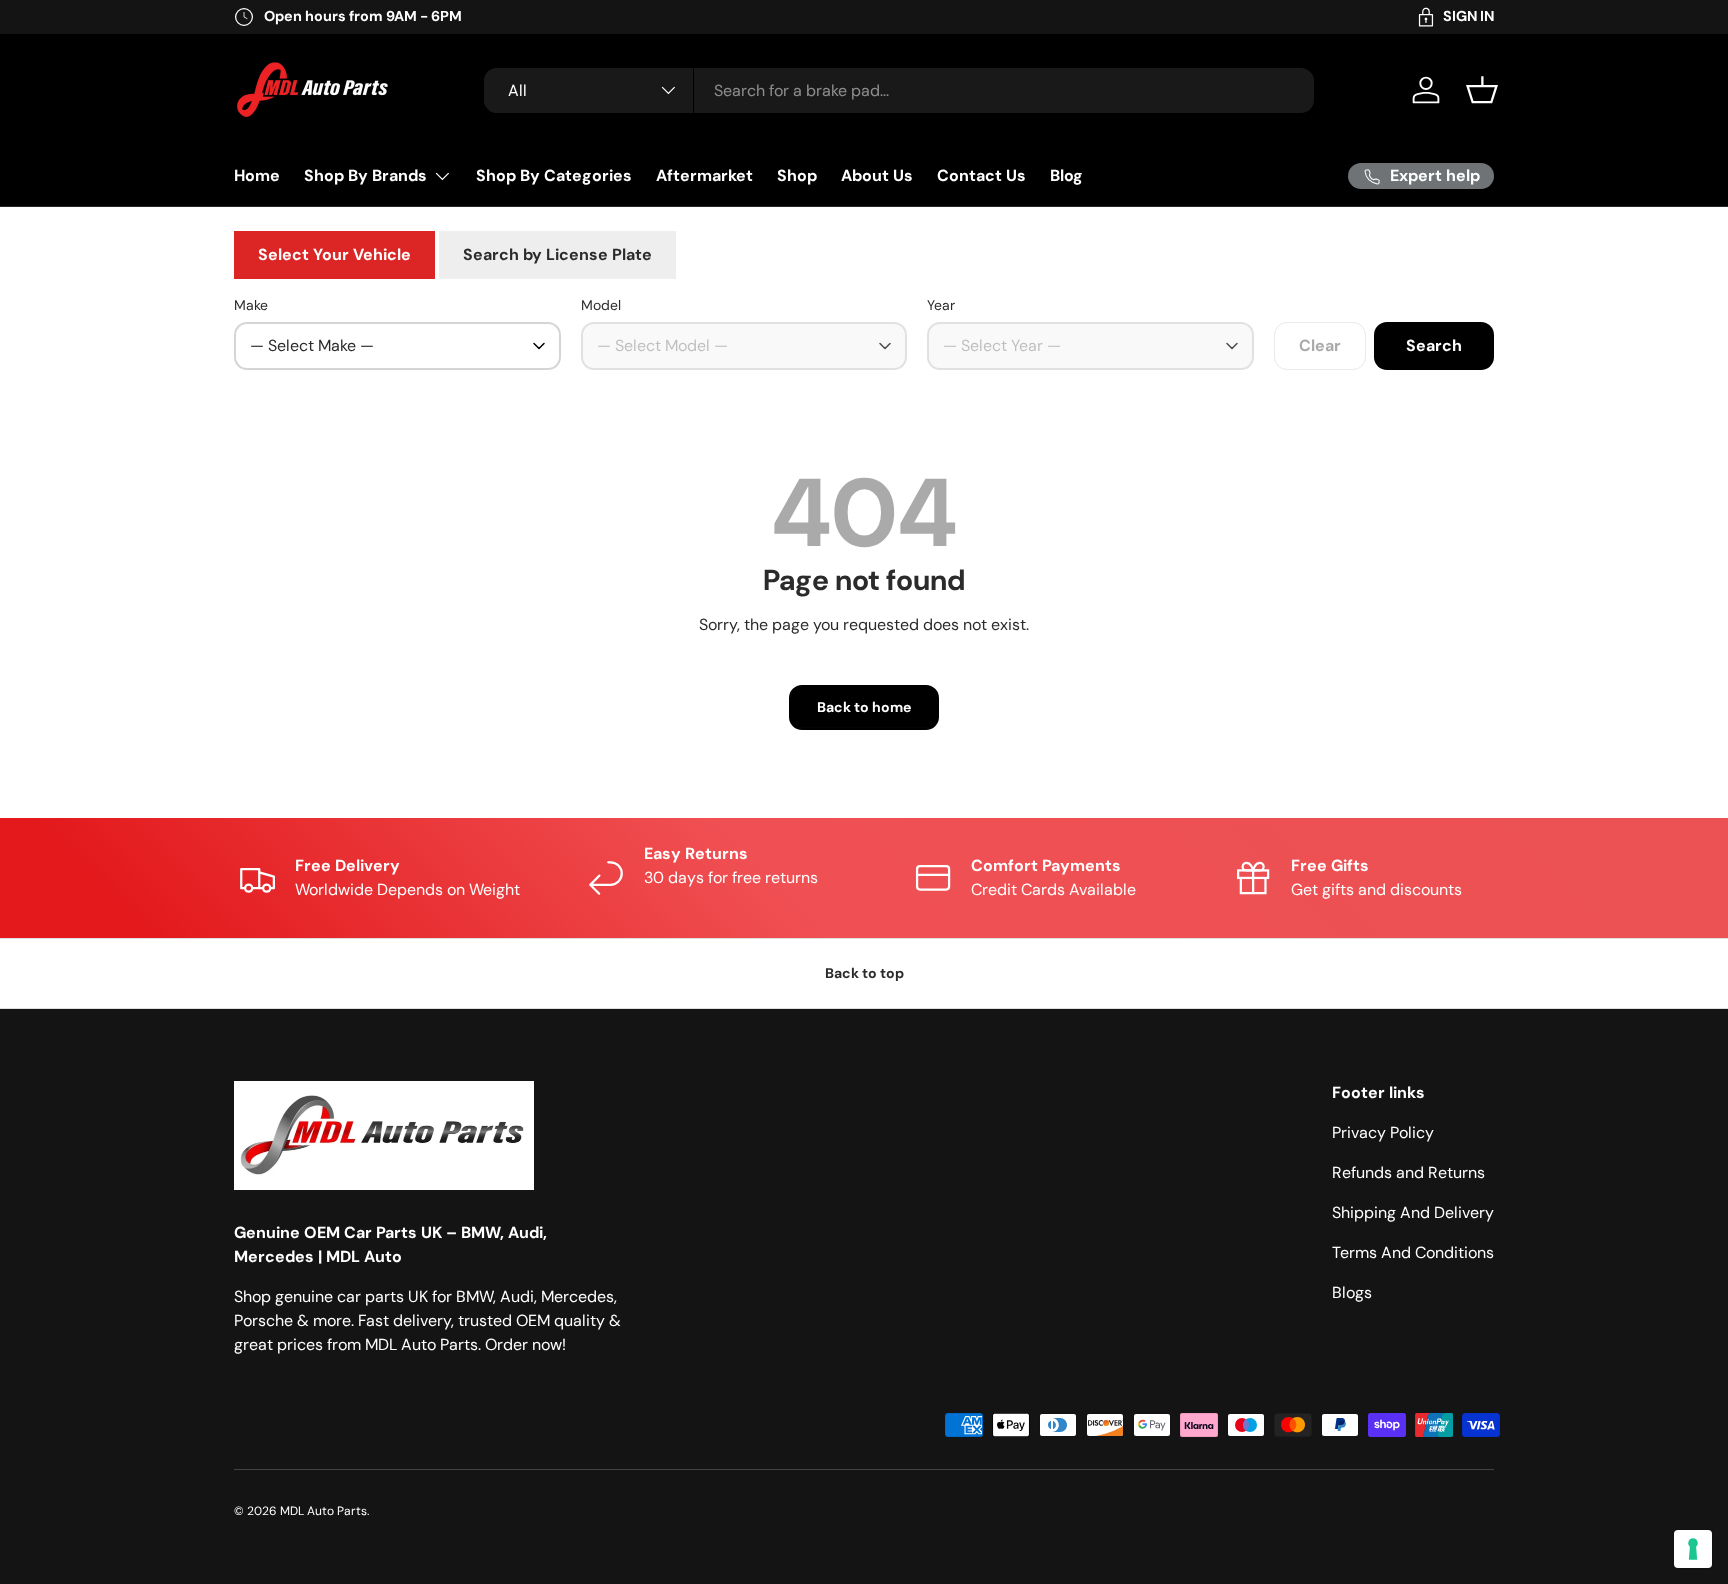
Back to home (864, 707)
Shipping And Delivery (1413, 1212)
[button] (1482, 90)
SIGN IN (1468, 16)
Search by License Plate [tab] (557, 254)
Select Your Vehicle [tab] (334, 254)
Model (601, 305)
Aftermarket (704, 175)
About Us (877, 175)
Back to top (864, 973)
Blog (1066, 175)
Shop (797, 175)
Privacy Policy (1383, 1132)
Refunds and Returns (1408, 1172)
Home (257, 175)
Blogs (1352, 1292)
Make (251, 305)
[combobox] (899, 90)
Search (1434, 345)
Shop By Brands (365, 175)
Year (941, 305)
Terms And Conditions (1413, 1252)
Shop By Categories (554, 175)
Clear (1320, 345)
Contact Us (981, 175)
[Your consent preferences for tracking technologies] (1693, 1549)
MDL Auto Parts (323, 1511)
